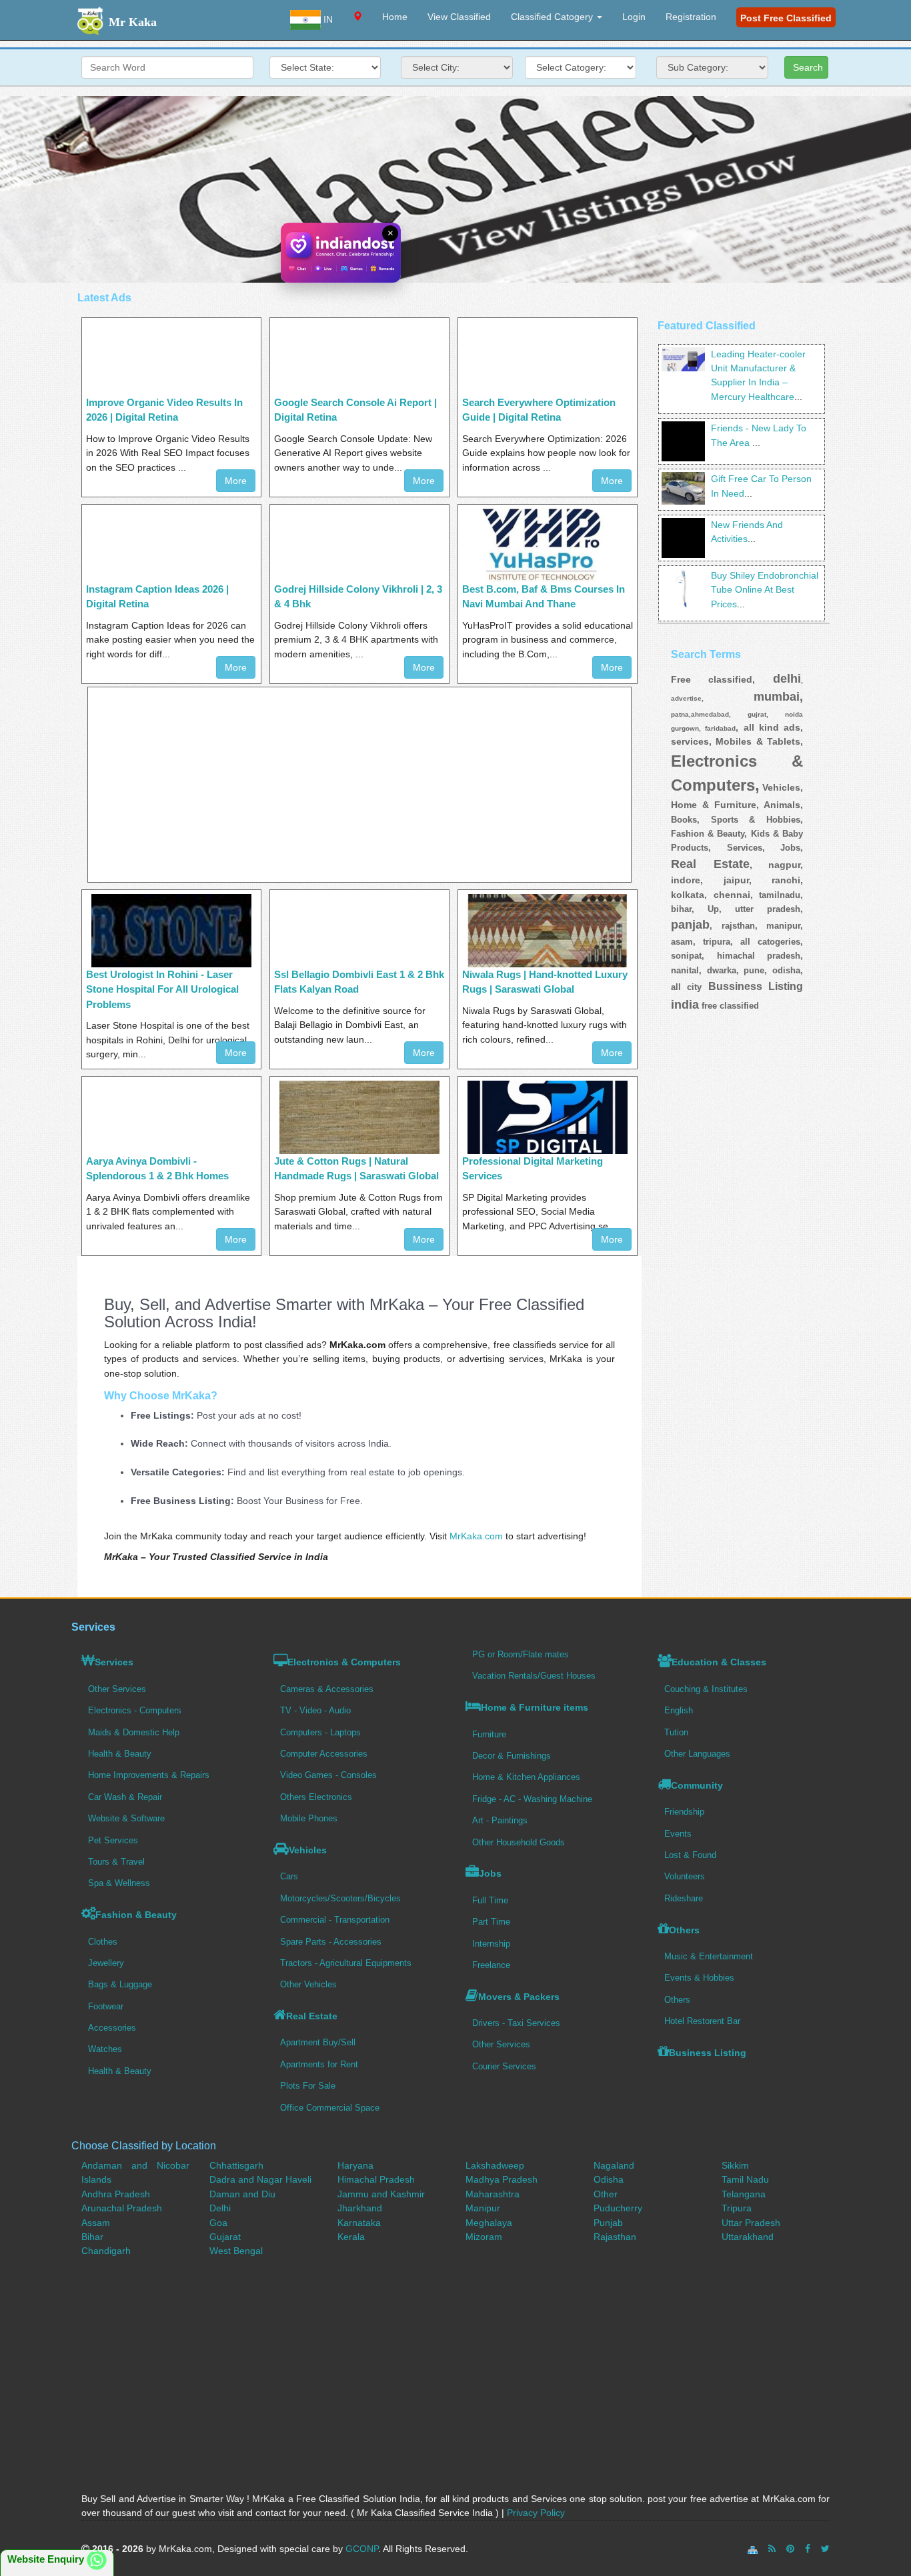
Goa (218, 2223)
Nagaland (614, 2165)
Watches (105, 2049)
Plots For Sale (308, 2086)
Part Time (491, 1922)
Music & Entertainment (709, 1956)
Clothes (103, 1942)
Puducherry (618, 2208)
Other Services (117, 1689)
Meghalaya (489, 2223)
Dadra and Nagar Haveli (260, 2179)
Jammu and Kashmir (381, 2194)
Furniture (489, 1734)
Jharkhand (360, 2208)
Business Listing (708, 2053)
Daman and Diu (242, 2194)
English (679, 1710)
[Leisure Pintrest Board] (790, 2549)
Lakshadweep (495, 2165)
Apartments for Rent (319, 2064)
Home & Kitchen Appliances (526, 1777)
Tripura (737, 2208)
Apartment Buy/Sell (318, 2042)
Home (395, 17)
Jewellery (106, 1963)
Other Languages (697, 1754)
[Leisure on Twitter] (825, 2549)
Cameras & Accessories (327, 1689)
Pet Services (113, 1840)
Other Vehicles (308, 1984)
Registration (691, 17)
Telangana (744, 2194)
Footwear (106, 2006)
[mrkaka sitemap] (754, 2549)
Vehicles (308, 1850)
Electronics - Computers (135, 1710)
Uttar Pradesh (751, 2223)
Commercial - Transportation (335, 1920)
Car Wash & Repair (125, 1797)
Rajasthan (615, 2237)
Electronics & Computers (344, 1662)
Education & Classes (719, 1662)
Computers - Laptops (320, 1732)
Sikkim (735, 2165)
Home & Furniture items (535, 1707)
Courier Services (504, 2066)
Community (697, 1785)
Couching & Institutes (706, 1689)
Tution (676, 1732)
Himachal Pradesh (376, 2179)
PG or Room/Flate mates (521, 1654)
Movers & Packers (519, 1997)
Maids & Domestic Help (134, 1732)
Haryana (355, 2165)
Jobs (490, 1873)
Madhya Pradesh (502, 2179)
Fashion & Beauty (136, 1915)
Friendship (684, 1812)
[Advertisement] (455, 189)
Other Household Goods (519, 1842)
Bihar (92, 2237)
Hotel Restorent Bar (702, 2021)
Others (684, 1930)
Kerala (351, 2237)
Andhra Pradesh (116, 2194)
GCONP (362, 2549)
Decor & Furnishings (512, 1756)
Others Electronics (316, 1797)
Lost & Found (690, 1855)
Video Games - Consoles (328, 1775)
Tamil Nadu (745, 2179)
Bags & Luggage (120, 1984)
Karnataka (359, 2223)
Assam (96, 2223)
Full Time (490, 1900)
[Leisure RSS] (772, 2549)
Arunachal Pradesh (122, 2208)
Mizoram (484, 2237)
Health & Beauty (120, 1754)
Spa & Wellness (119, 1883)
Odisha (609, 2179)
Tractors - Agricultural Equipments (346, 1963)
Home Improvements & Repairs (149, 1775)
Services (114, 1662)
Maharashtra (493, 2194)
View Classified (459, 17)
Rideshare (684, 1898)
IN (327, 19)
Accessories (112, 2028)
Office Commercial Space (330, 2108)
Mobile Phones (309, 1818)
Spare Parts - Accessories (331, 1942)
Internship (491, 1944)
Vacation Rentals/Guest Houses (534, 1676)
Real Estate (312, 2016)
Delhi (220, 2208)
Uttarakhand (748, 2237)
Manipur (483, 2208)
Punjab (608, 2223)
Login (634, 17)
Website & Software (126, 1818)
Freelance (491, 1965)
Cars (289, 1876)
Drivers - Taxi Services (516, 2023)
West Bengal (236, 2251)
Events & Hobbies (699, 1978)
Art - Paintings (500, 1820)
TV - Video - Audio (315, 1710)
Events (678, 1834)
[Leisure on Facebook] (808, 2549)
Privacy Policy (536, 2513)
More (236, 481)
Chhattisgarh (236, 2165)
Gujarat (225, 2237)
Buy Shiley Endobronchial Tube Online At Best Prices (765, 590)
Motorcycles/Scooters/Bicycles (340, 1898)
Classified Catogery (553, 17)
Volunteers (685, 1876)
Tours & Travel (116, 1862)
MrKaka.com (476, 1536)
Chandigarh (106, 2251)
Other (606, 2194)
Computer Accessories (324, 1754)
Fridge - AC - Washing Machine (532, 1799)
